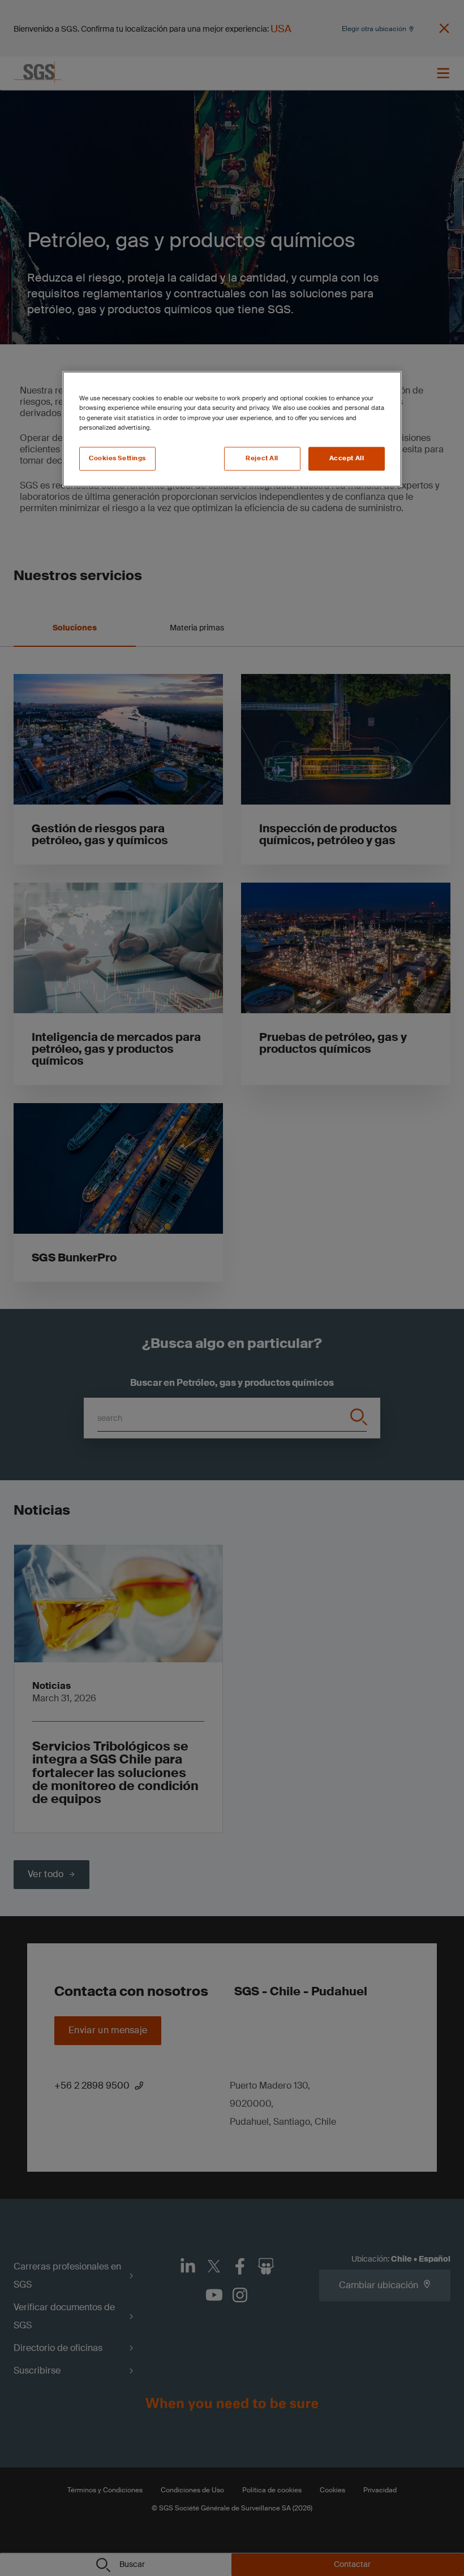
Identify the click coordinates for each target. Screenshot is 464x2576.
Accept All (347, 458)
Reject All (262, 458)
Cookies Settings (117, 458)
